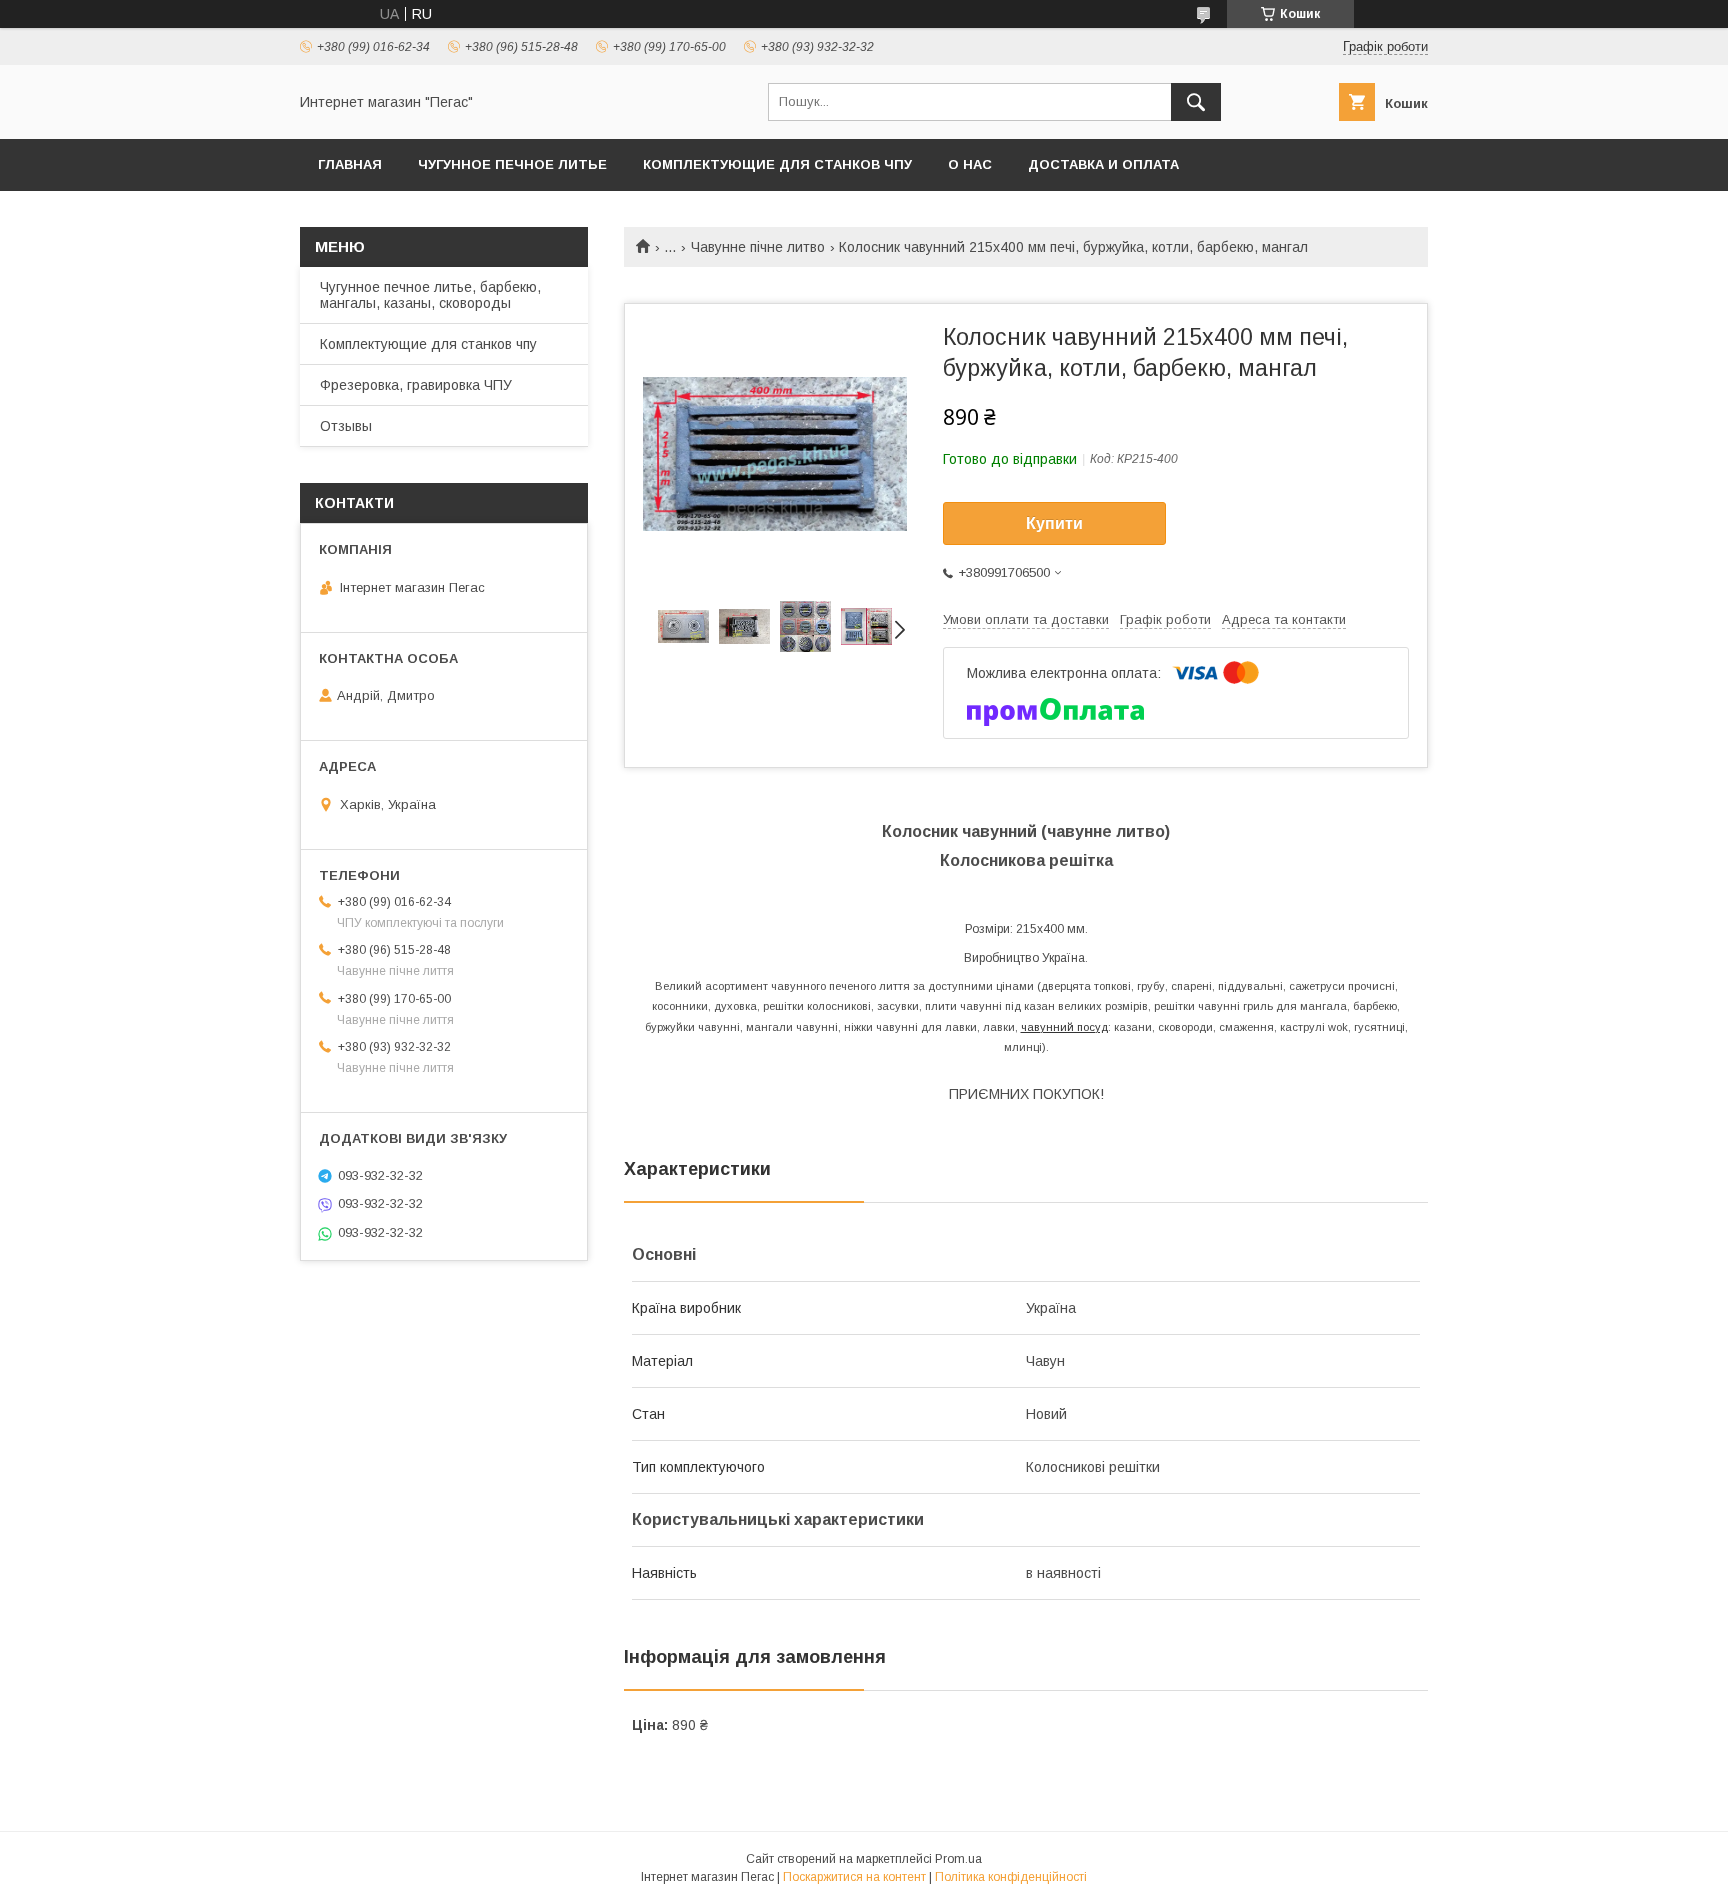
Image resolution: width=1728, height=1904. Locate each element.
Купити (1054, 523)
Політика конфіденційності (1011, 1877)
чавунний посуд (1064, 1027)
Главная (350, 164)
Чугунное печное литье (512, 164)
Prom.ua (958, 1859)
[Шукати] (1196, 102)
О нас (970, 164)
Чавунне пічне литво (758, 247)
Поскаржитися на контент (854, 1877)
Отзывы (346, 426)
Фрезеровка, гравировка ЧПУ (416, 385)
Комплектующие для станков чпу (777, 164)
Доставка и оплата (1103, 164)
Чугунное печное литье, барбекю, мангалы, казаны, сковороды (430, 295)
